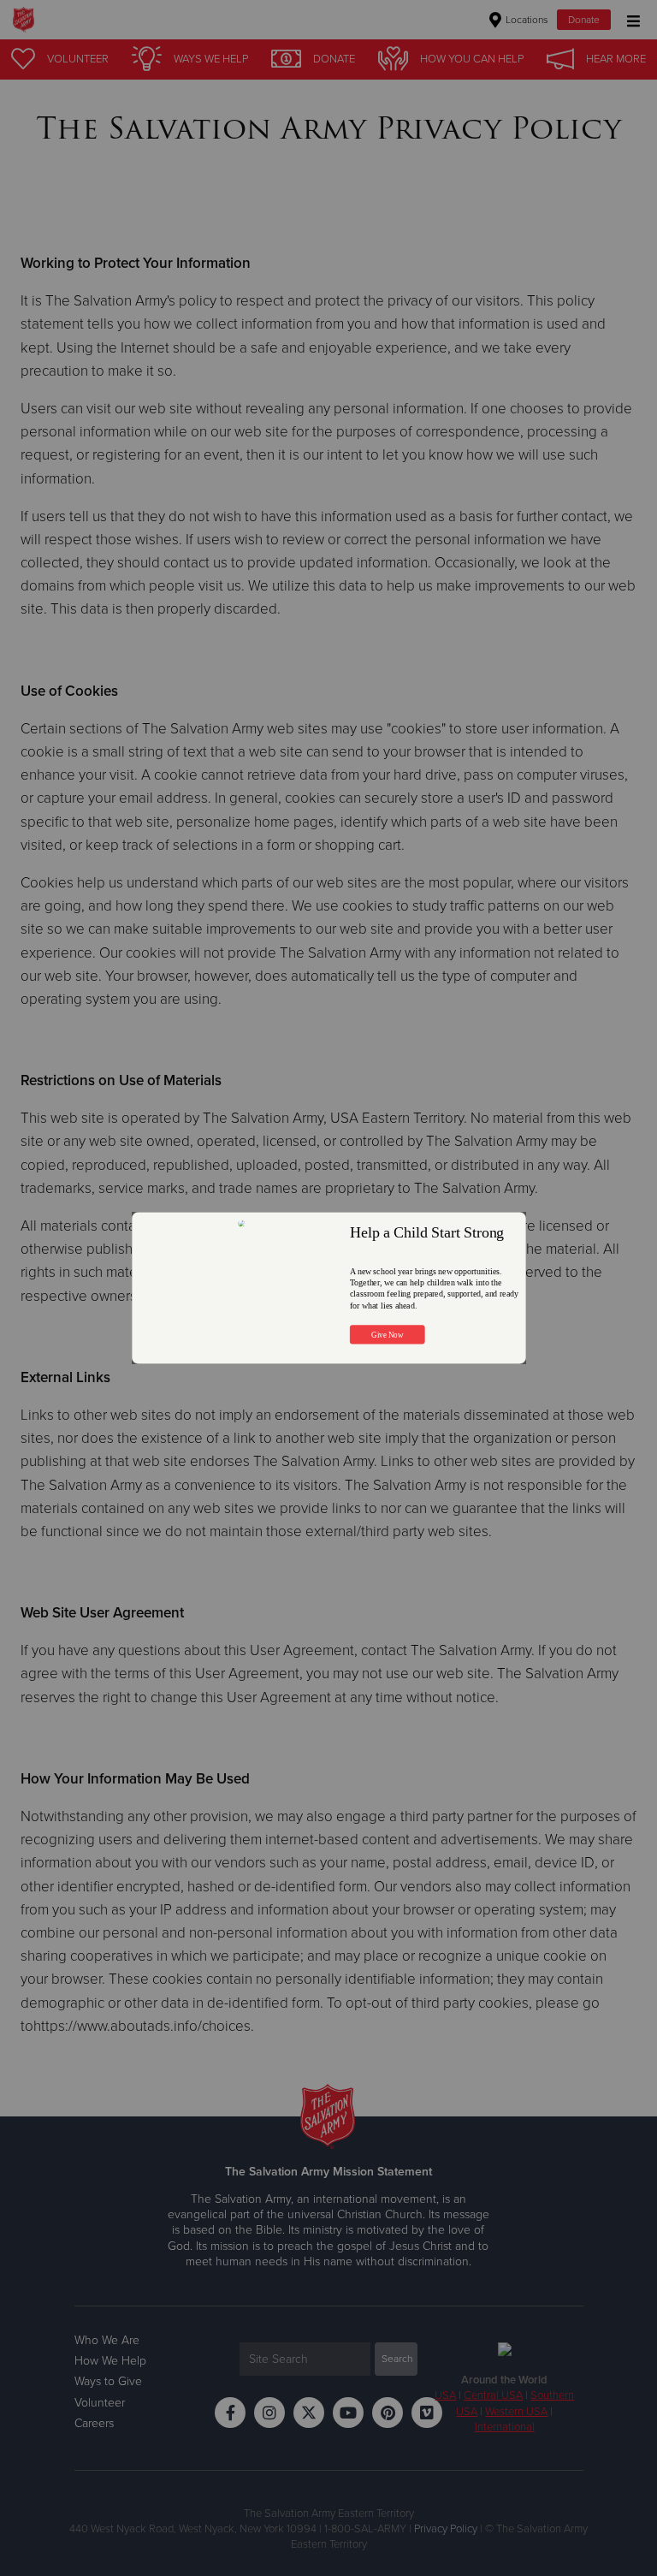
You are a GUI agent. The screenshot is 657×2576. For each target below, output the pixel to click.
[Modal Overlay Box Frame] (329, 1288)
